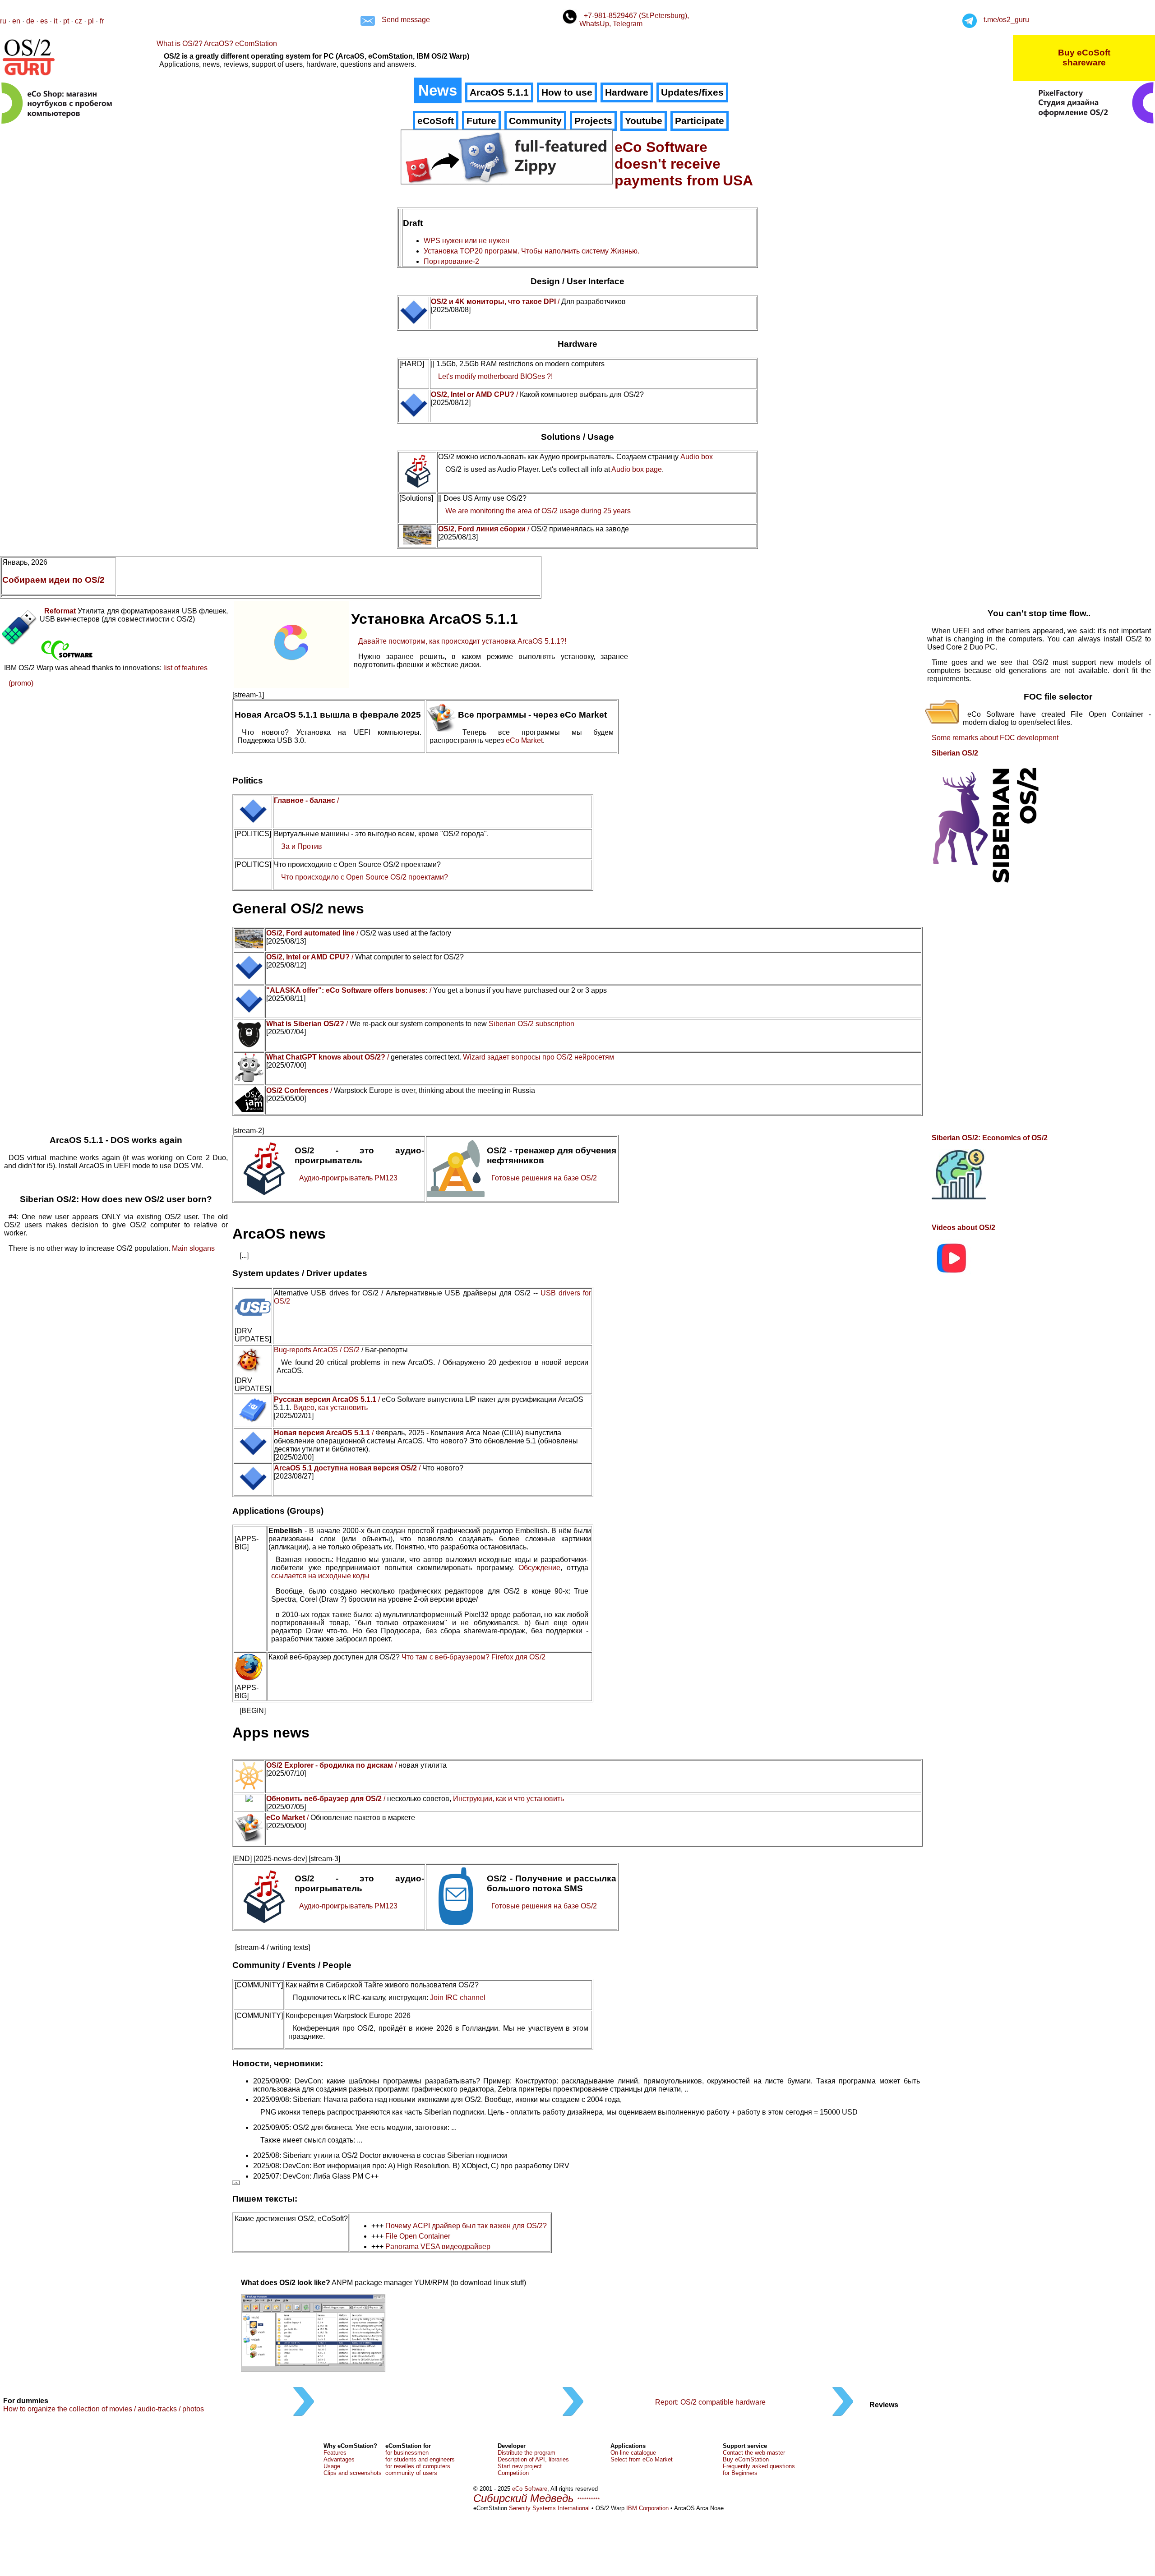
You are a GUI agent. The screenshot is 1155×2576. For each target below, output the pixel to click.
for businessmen (407, 2453)
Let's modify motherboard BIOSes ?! (495, 376)
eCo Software (530, 2489)
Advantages (339, 2459)
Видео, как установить (330, 1408)
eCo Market (524, 740)
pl (91, 21)
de (30, 21)
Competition (513, 2473)
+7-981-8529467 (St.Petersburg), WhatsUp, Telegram (634, 20)
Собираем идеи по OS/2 (53, 580)
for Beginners (740, 2473)
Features (335, 2453)
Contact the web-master (754, 2453)
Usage (332, 2466)
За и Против (302, 846)
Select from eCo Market (642, 2459)
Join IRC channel (458, 1998)
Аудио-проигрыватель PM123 (348, 1178)
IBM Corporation (647, 2508)
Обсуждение (539, 1568)
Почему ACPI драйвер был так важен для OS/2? (466, 2226)
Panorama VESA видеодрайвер (438, 2247)
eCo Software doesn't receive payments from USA (684, 164)
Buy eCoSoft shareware (1084, 58)
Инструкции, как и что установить (508, 1799)
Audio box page (637, 469)
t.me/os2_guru (1006, 20)
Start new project (520, 2466)
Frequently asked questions (759, 2466)
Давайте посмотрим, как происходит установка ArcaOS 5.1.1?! (462, 641)
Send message (406, 20)
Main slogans (193, 1248)
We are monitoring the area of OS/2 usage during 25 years (538, 511)
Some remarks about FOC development (995, 738)
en (16, 21)
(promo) (21, 683)
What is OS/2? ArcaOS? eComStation (217, 44)
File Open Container (418, 2236)
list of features (185, 668)
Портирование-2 (451, 261)
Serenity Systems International (549, 2508)
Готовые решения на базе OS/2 (544, 1178)
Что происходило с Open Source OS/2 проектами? (365, 877)
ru (3, 21)
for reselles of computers (418, 2466)
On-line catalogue (633, 2453)
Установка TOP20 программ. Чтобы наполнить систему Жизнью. (531, 251)
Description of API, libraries (533, 2459)
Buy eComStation (746, 2459)
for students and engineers (420, 2459)
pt (66, 21)
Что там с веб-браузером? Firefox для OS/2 (474, 1657)
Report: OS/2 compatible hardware (710, 2402)
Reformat (60, 611)
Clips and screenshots (353, 2473)
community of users (411, 2473)
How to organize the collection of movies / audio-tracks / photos (104, 2409)
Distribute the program (527, 2453)
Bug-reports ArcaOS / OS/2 (317, 1350)
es (44, 21)
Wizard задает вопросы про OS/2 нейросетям (538, 1057)
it (55, 21)
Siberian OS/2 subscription (531, 1024)
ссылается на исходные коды (320, 1576)
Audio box (697, 457)
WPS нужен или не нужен (467, 241)
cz (79, 21)
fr (102, 21)
